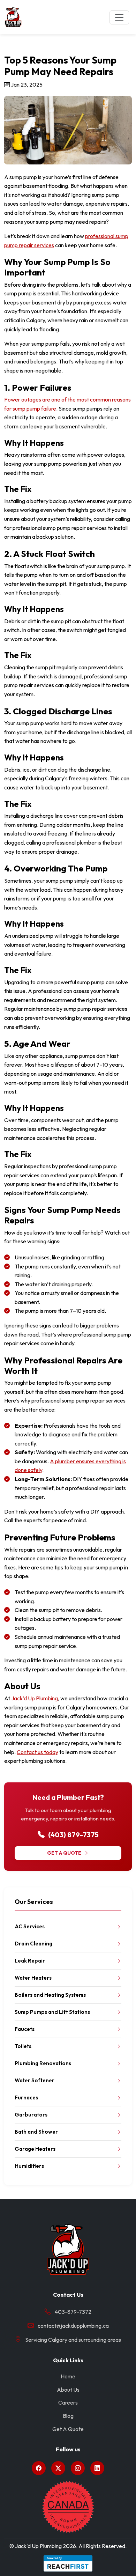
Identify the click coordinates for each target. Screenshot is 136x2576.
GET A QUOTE (64, 1853)
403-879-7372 (73, 2312)
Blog (68, 2416)
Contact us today (37, 1752)
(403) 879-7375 (73, 1835)
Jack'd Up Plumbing (38, 2546)
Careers (68, 2402)
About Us (68, 2390)
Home (68, 2376)
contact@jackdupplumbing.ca (73, 2326)
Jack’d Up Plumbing (35, 1698)
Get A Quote (68, 2429)
